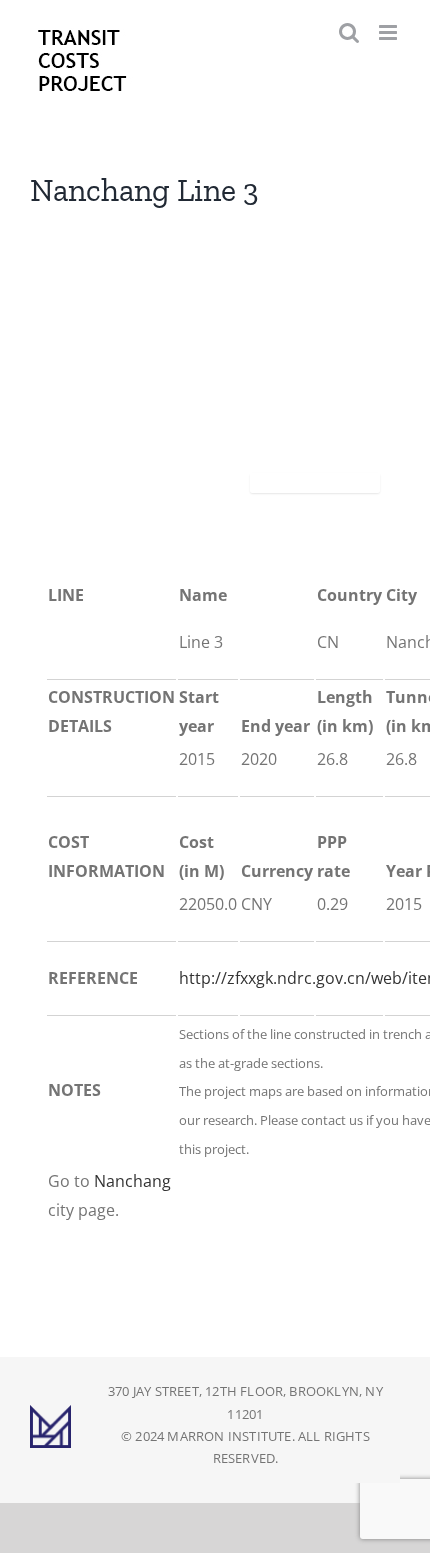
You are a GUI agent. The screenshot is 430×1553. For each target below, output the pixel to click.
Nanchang (132, 1181)
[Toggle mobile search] (349, 32)
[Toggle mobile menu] (389, 32)
